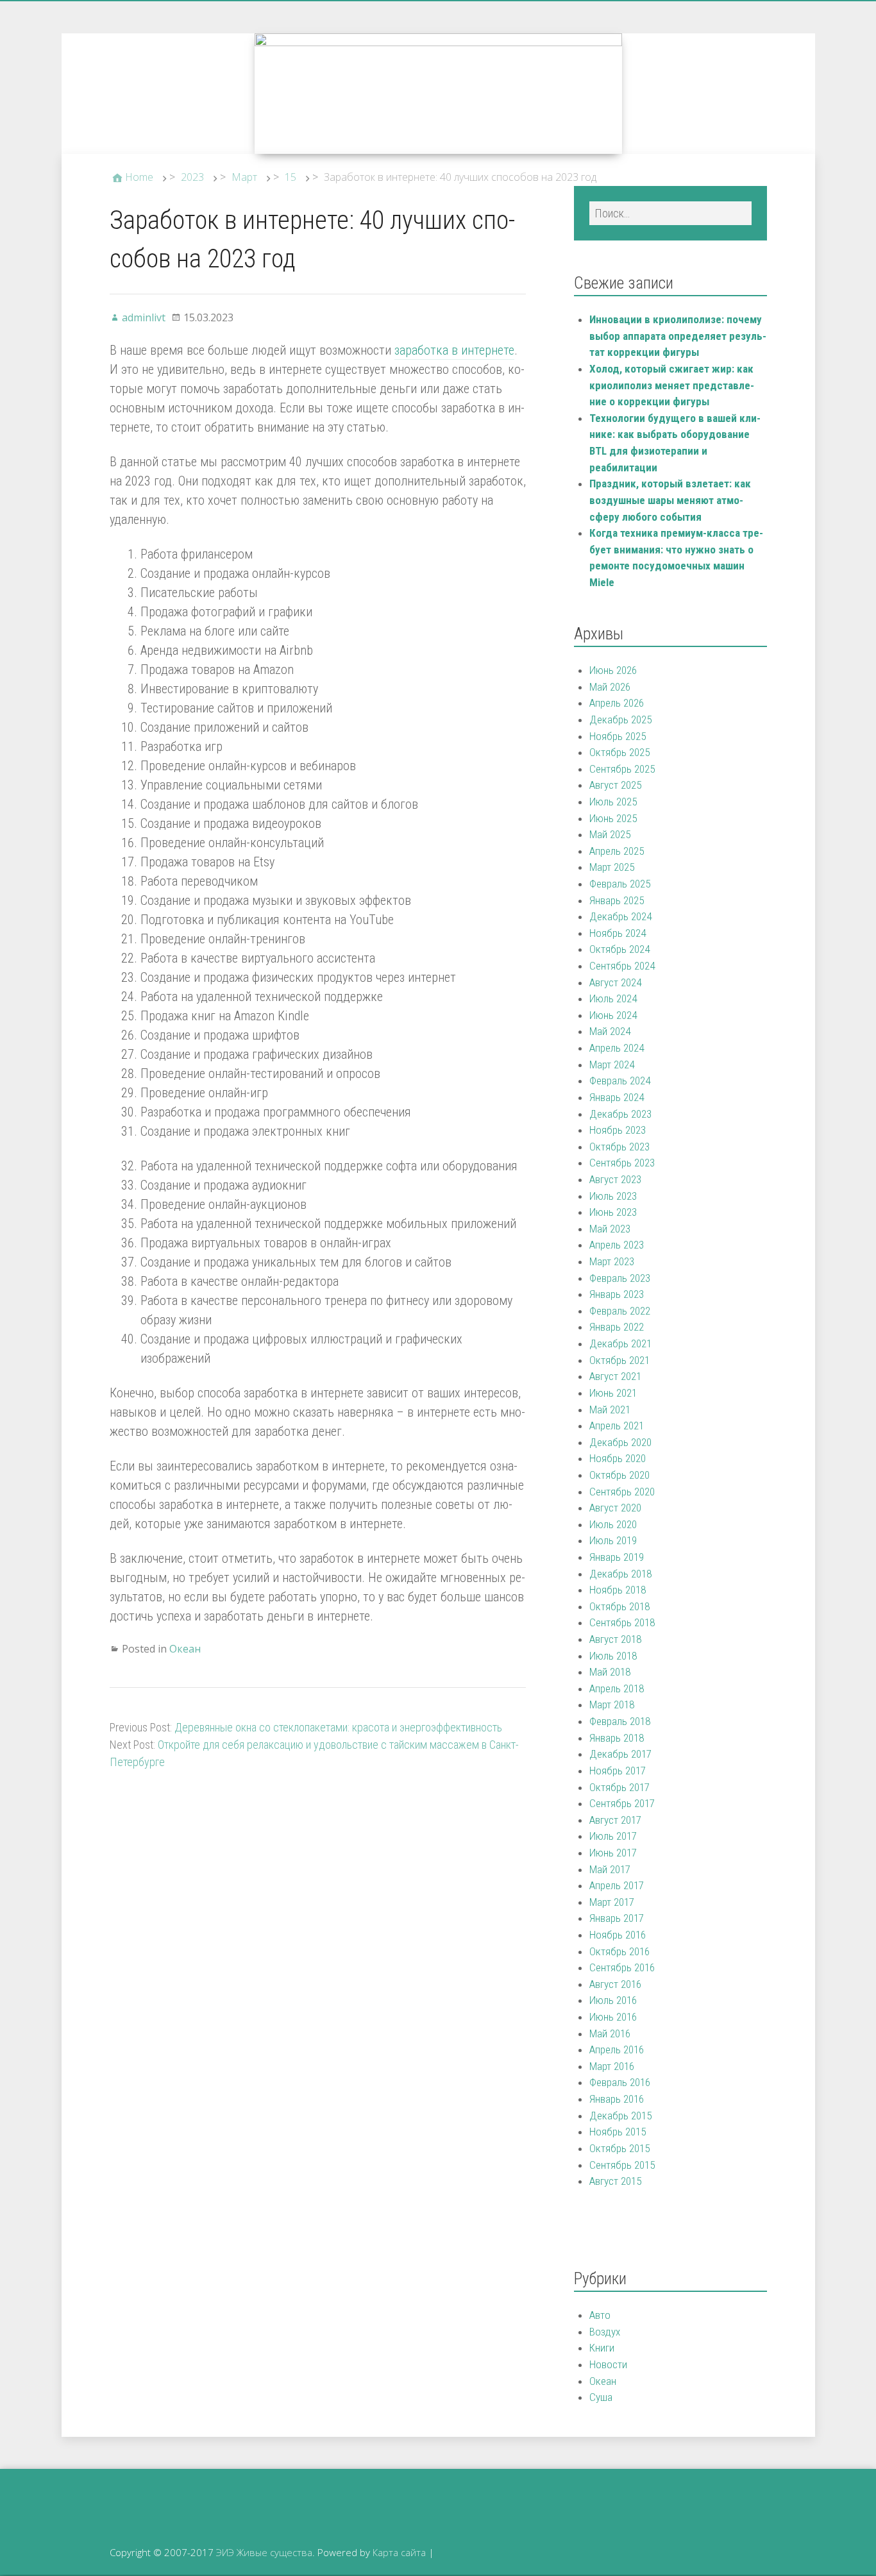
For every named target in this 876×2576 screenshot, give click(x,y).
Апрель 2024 (617, 1048)
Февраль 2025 (620, 884)
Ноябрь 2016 (618, 1935)
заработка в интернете (454, 350)
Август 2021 (615, 1376)
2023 (192, 177)
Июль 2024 (613, 998)
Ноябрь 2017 (618, 1771)
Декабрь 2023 (620, 1114)
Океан (185, 1649)
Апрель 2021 (617, 1426)
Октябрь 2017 (619, 1787)
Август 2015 (615, 2181)
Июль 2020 (613, 1524)
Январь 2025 (617, 900)
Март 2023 (612, 1261)
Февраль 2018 (620, 1721)
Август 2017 (615, 1820)
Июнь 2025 (613, 818)
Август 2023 (615, 1179)
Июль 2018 (613, 1656)
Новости (608, 2364)
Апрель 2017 (617, 1885)
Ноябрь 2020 (618, 1458)
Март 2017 (612, 1902)
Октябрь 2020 (619, 1475)
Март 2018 (612, 1705)
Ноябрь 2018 (618, 1590)
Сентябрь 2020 (622, 1492)
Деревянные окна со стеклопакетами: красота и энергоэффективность (338, 1727)
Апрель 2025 (617, 851)
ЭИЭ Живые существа (264, 2552)
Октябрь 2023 (619, 1147)
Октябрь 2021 (619, 1360)
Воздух (605, 2332)
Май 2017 (610, 1869)
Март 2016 (612, 2066)
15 (291, 177)
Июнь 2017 (613, 1853)
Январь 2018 (617, 1738)
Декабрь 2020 (620, 1442)
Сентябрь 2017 (622, 1803)
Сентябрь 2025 (622, 769)
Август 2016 (615, 1984)
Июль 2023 (613, 1196)
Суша (601, 2397)
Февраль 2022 (620, 1311)
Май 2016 (610, 2033)
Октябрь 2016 (619, 1951)
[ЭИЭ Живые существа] (438, 94)
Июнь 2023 (613, 1212)
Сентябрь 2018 (622, 1622)
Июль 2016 (613, 2000)
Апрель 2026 (617, 703)
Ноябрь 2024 (618, 933)
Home (139, 177)
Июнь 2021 (613, 1393)
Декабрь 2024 (620, 916)
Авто (600, 2315)
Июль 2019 (613, 1540)
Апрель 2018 (617, 1688)
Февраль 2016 (620, 2082)
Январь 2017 (617, 1918)
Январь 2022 (617, 1327)
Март (244, 177)
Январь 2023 (617, 1294)
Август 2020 (615, 1508)
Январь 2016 (617, 2099)
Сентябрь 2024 (622, 966)
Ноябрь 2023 (618, 1130)
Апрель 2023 (617, 1245)
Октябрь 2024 (619, 949)
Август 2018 (615, 1639)
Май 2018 (610, 1672)
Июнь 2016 (613, 2017)
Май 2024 (610, 1031)
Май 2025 (610, 834)
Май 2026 (610, 687)
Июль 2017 (613, 1836)
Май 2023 (610, 1229)
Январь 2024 (617, 1097)
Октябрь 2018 (619, 1606)
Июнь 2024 (613, 1015)
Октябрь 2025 (619, 752)
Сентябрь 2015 (622, 2165)
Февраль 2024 (620, 1081)
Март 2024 (612, 1065)
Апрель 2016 (617, 2050)
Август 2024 (615, 982)
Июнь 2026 (613, 670)
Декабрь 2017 (620, 1754)
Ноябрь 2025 (618, 736)
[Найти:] (670, 213)
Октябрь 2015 (619, 2148)
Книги (602, 2348)
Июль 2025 (613, 802)
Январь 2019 (617, 1557)
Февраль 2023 (620, 1278)
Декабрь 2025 (620, 720)
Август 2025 (615, 785)
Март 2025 (612, 867)
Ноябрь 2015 (618, 2132)
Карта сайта (399, 2552)
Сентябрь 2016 (622, 1967)
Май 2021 (610, 1410)
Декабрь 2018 (620, 1574)
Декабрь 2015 (620, 2116)
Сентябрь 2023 (622, 1163)
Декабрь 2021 (620, 1343)
